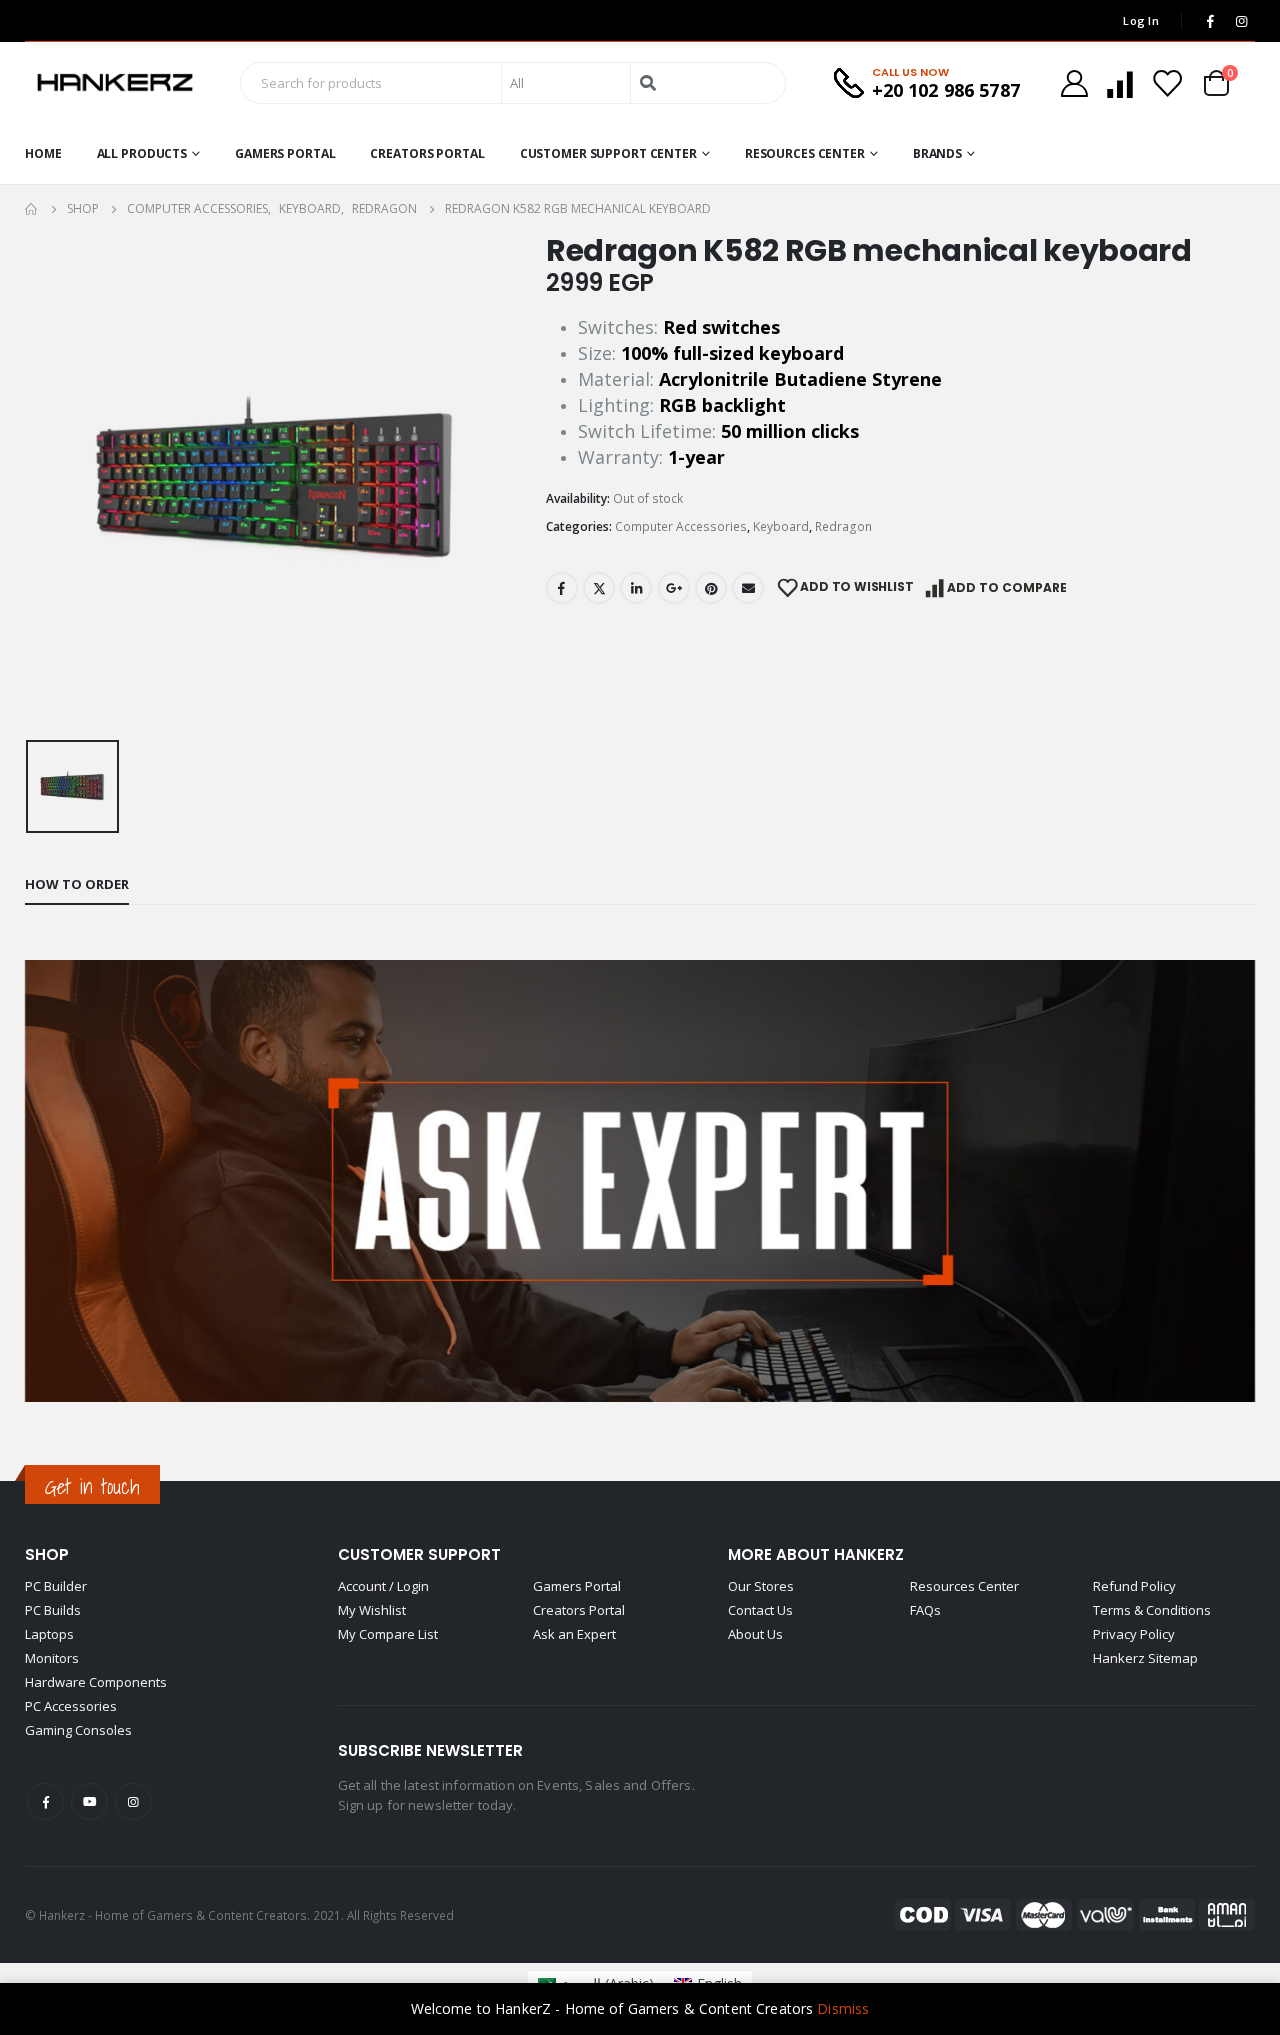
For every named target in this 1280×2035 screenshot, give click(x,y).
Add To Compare (1007, 587)
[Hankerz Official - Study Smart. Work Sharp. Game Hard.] (115, 83)
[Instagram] (1241, 21)
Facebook (562, 588)
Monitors (52, 1658)
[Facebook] (1210, 21)
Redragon (843, 526)
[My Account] (1074, 83)
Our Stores (761, 1586)
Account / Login (383, 1586)
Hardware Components (96, 1682)
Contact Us (760, 1610)
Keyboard (781, 526)
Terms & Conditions (1152, 1610)
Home (43, 153)
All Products (142, 153)
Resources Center (805, 153)
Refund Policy (1134, 1586)
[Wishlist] (1167, 83)
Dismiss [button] (843, 2008)
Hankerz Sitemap (1145, 1658)
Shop (47, 1554)
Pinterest (711, 588)
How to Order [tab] (77, 884)
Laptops (49, 1634)
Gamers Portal (285, 153)
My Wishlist (372, 1610)
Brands (937, 153)
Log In (1141, 20)
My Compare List (388, 1634)
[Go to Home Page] (32, 209)
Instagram (133, 1801)
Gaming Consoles (78, 1730)
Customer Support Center (608, 153)
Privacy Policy (1134, 1634)
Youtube (89, 1801)
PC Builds (53, 1610)
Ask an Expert (574, 1634)
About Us (755, 1634)
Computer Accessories (681, 526)
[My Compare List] (1120, 83)
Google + (674, 588)
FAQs (925, 1610)
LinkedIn (636, 588)
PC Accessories (71, 1706)
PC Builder (56, 1586)
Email (748, 588)
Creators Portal (427, 153)
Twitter (599, 588)
